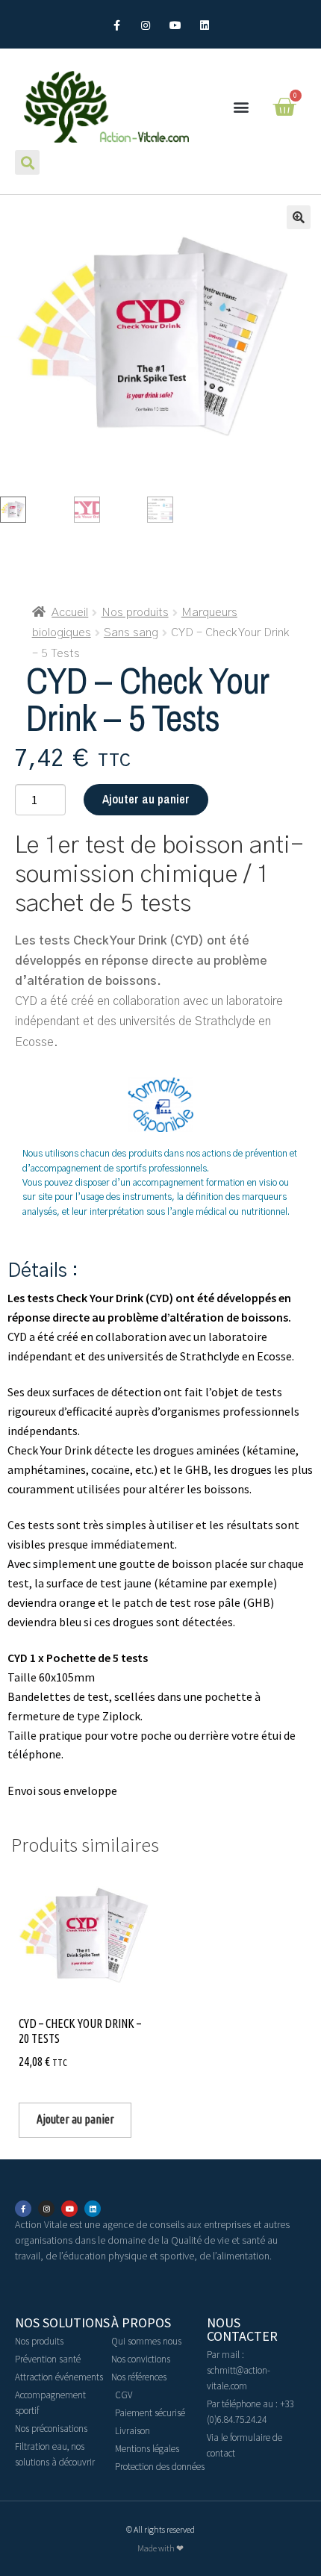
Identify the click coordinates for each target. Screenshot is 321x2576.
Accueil (70, 612)
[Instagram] (146, 26)
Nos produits (135, 612)
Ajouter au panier (146, 799)
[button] (241, 107)
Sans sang (131, 632)
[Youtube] (175, 26)
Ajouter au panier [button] (75, 2119)
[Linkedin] (204, 26)
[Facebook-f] (117, 26)
